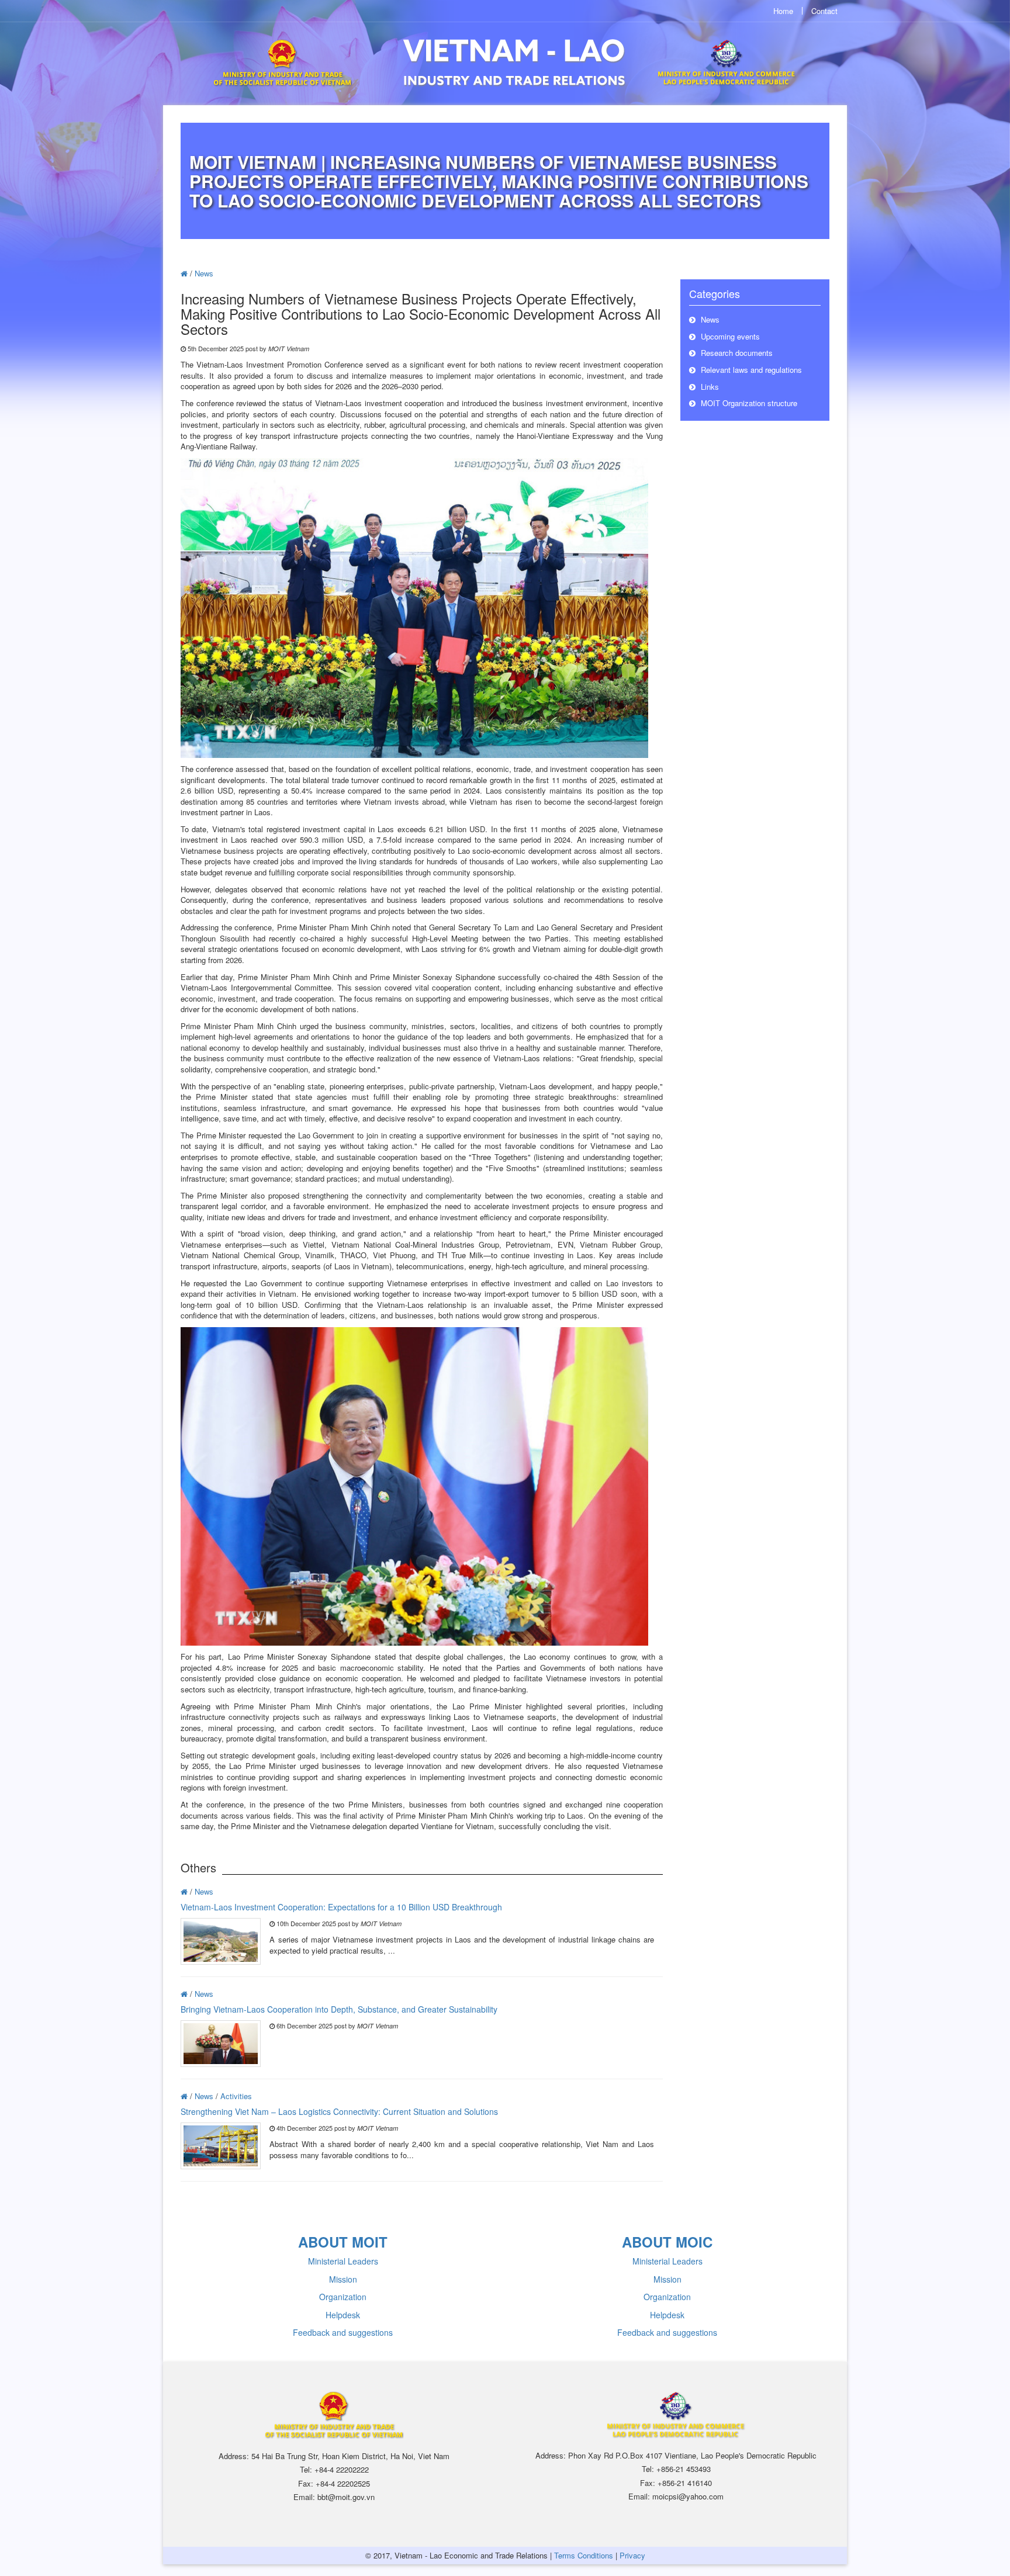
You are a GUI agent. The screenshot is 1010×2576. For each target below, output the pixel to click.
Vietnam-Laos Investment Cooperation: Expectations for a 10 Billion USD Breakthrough (341, 1907)
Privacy (632, 2555)
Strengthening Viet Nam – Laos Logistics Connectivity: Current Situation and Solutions (339, 2111)
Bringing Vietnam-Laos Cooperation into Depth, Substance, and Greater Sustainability (339, 2009)
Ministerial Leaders (343, 2261)
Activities (236, 2096)
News (204, 273)
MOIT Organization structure (748, 403)
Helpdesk (343, 2315)
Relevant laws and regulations (750, 370)
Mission (343, 2279)
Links (709, 387)
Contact (824, 11)
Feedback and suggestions (343, 2332)
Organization (343, 2297)
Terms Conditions (584, 2555)
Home (783, 11)
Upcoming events (729, 336)
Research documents (736, 353)
